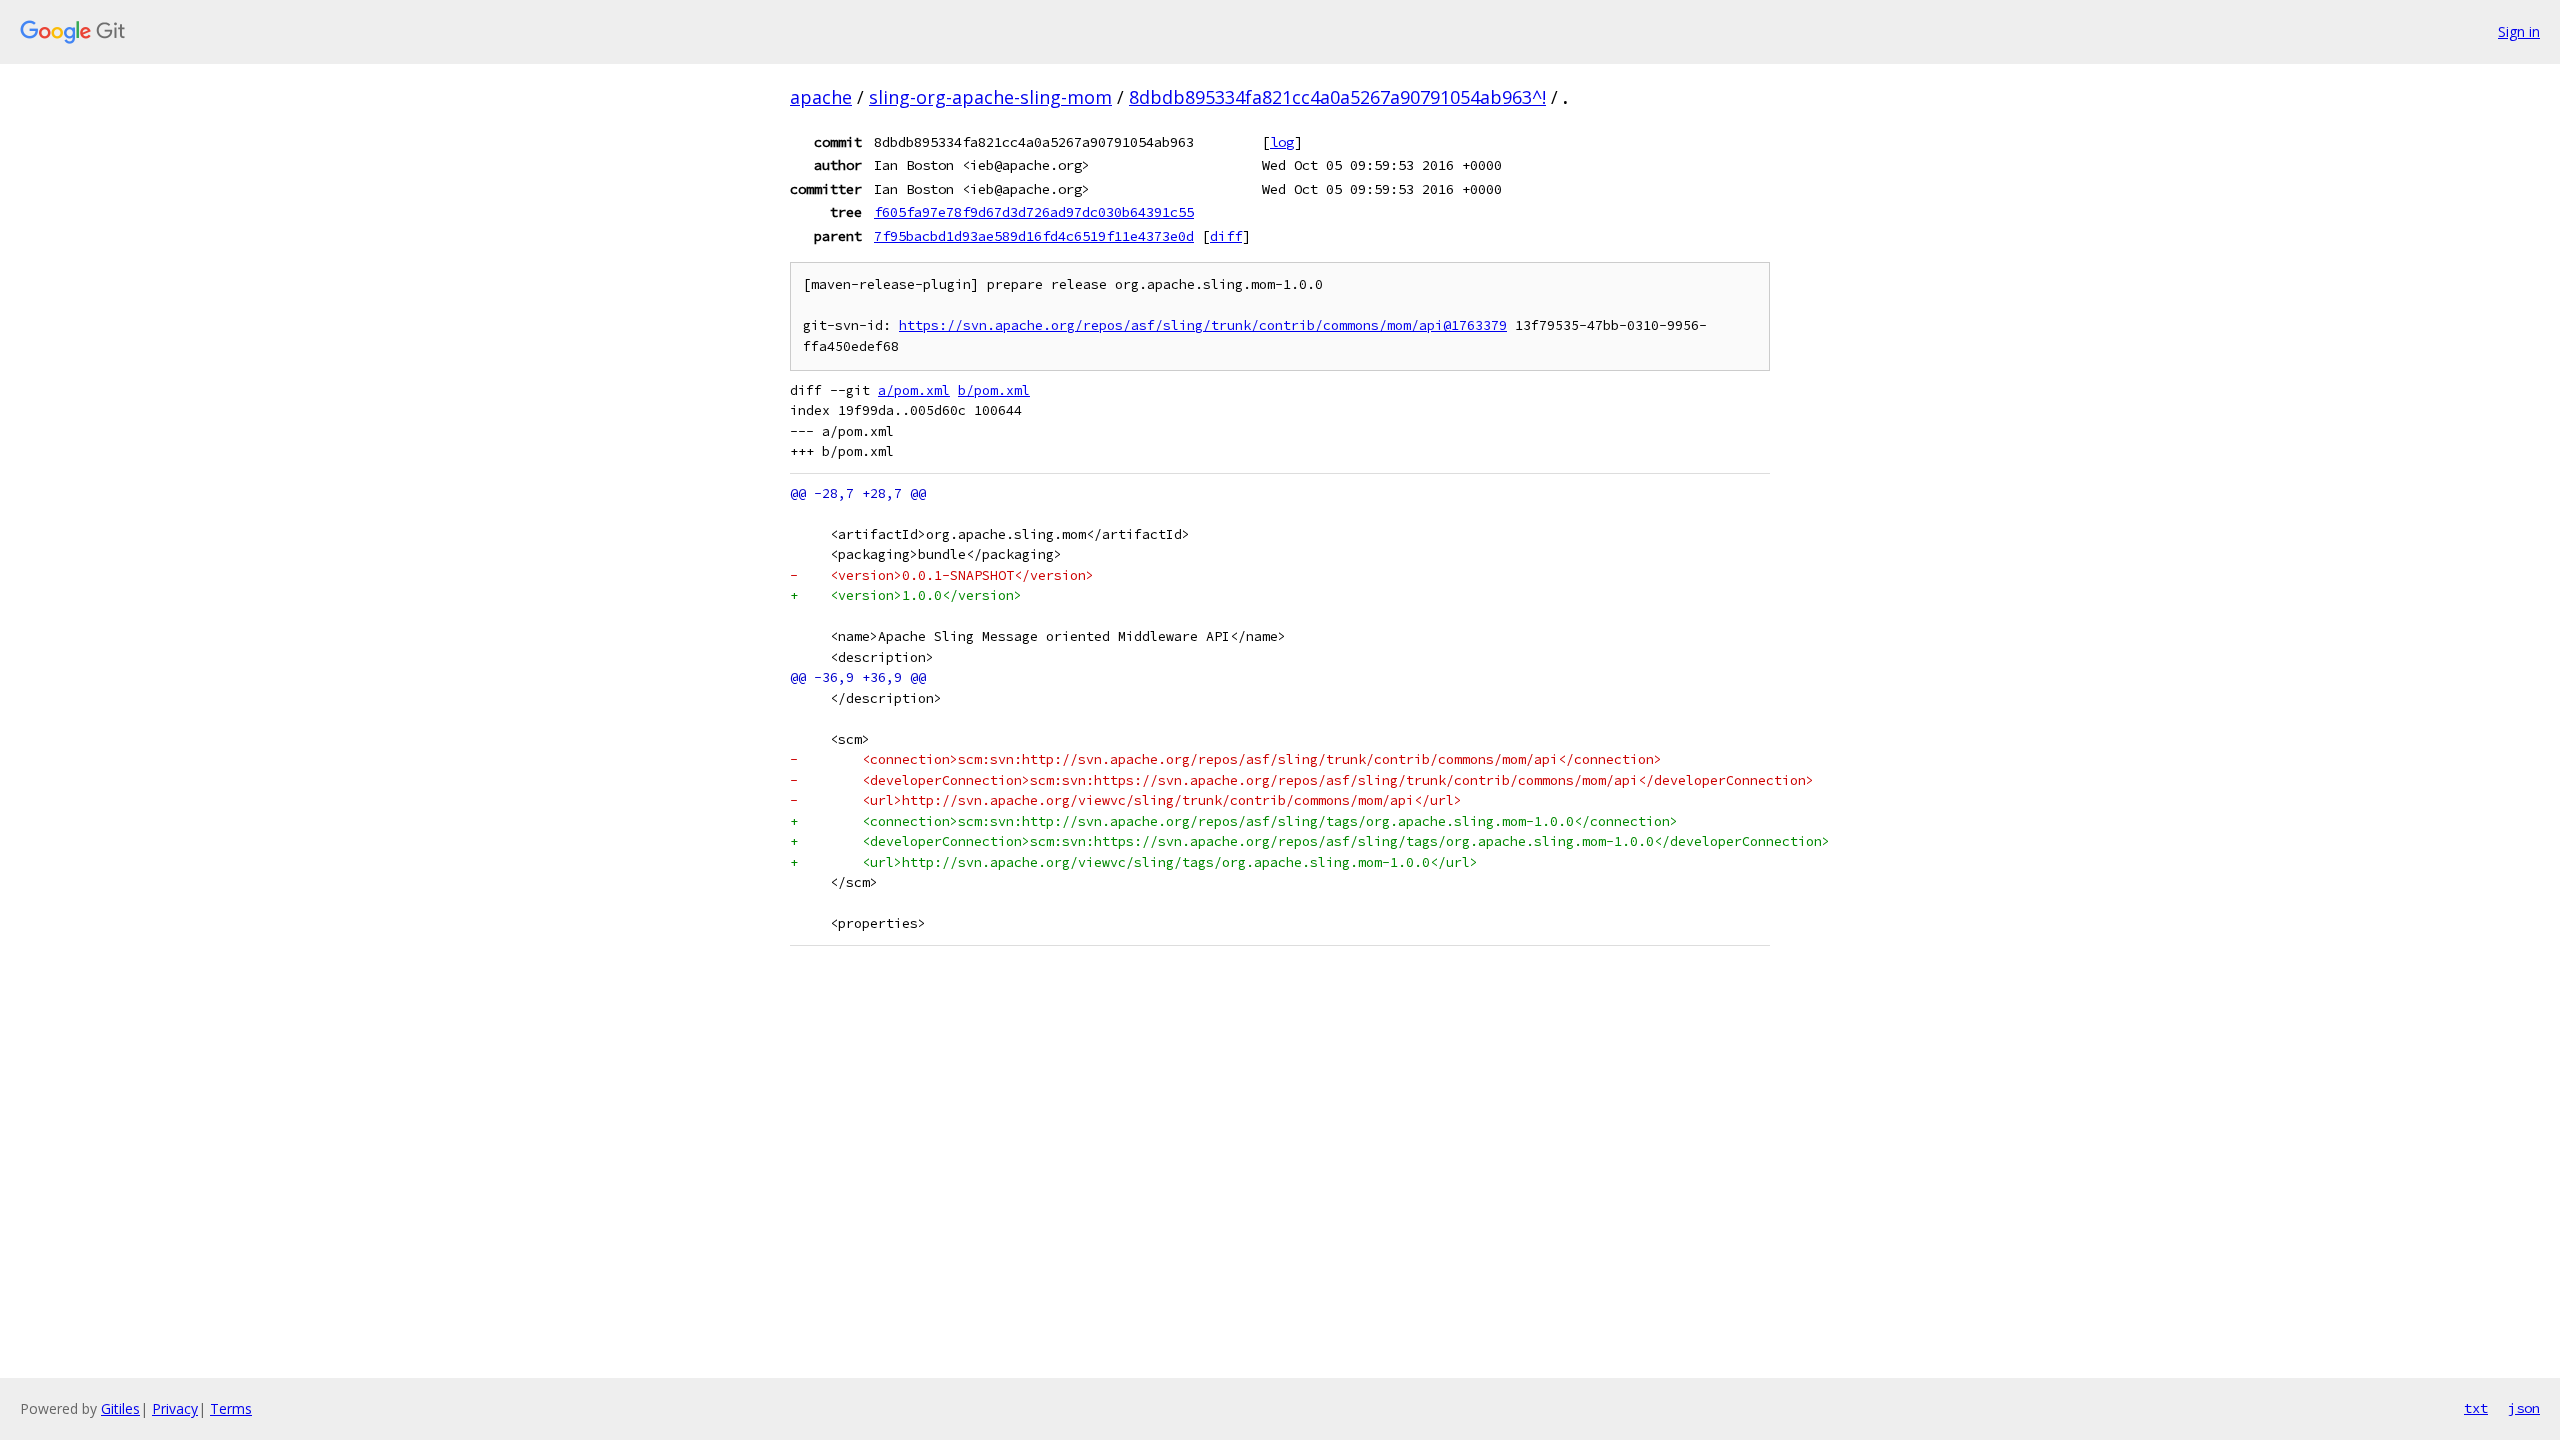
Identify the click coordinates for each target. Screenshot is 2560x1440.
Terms (231, 1408)
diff (1226, 236)
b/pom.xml (994, 390)
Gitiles (120, 1408)
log (1282, 142)
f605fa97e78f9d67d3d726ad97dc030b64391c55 (1034, 212)
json (2524, 1408)
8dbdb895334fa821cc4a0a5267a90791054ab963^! (1337, 97)
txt (2476, 1408)
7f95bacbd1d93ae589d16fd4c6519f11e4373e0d (1034, 236)
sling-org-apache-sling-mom (990, 97)
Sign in (2519, 31)
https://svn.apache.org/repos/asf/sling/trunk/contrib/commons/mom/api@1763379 (1203, 325)
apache (821, 97)
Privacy (175, 1408)
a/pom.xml (914, 390)
